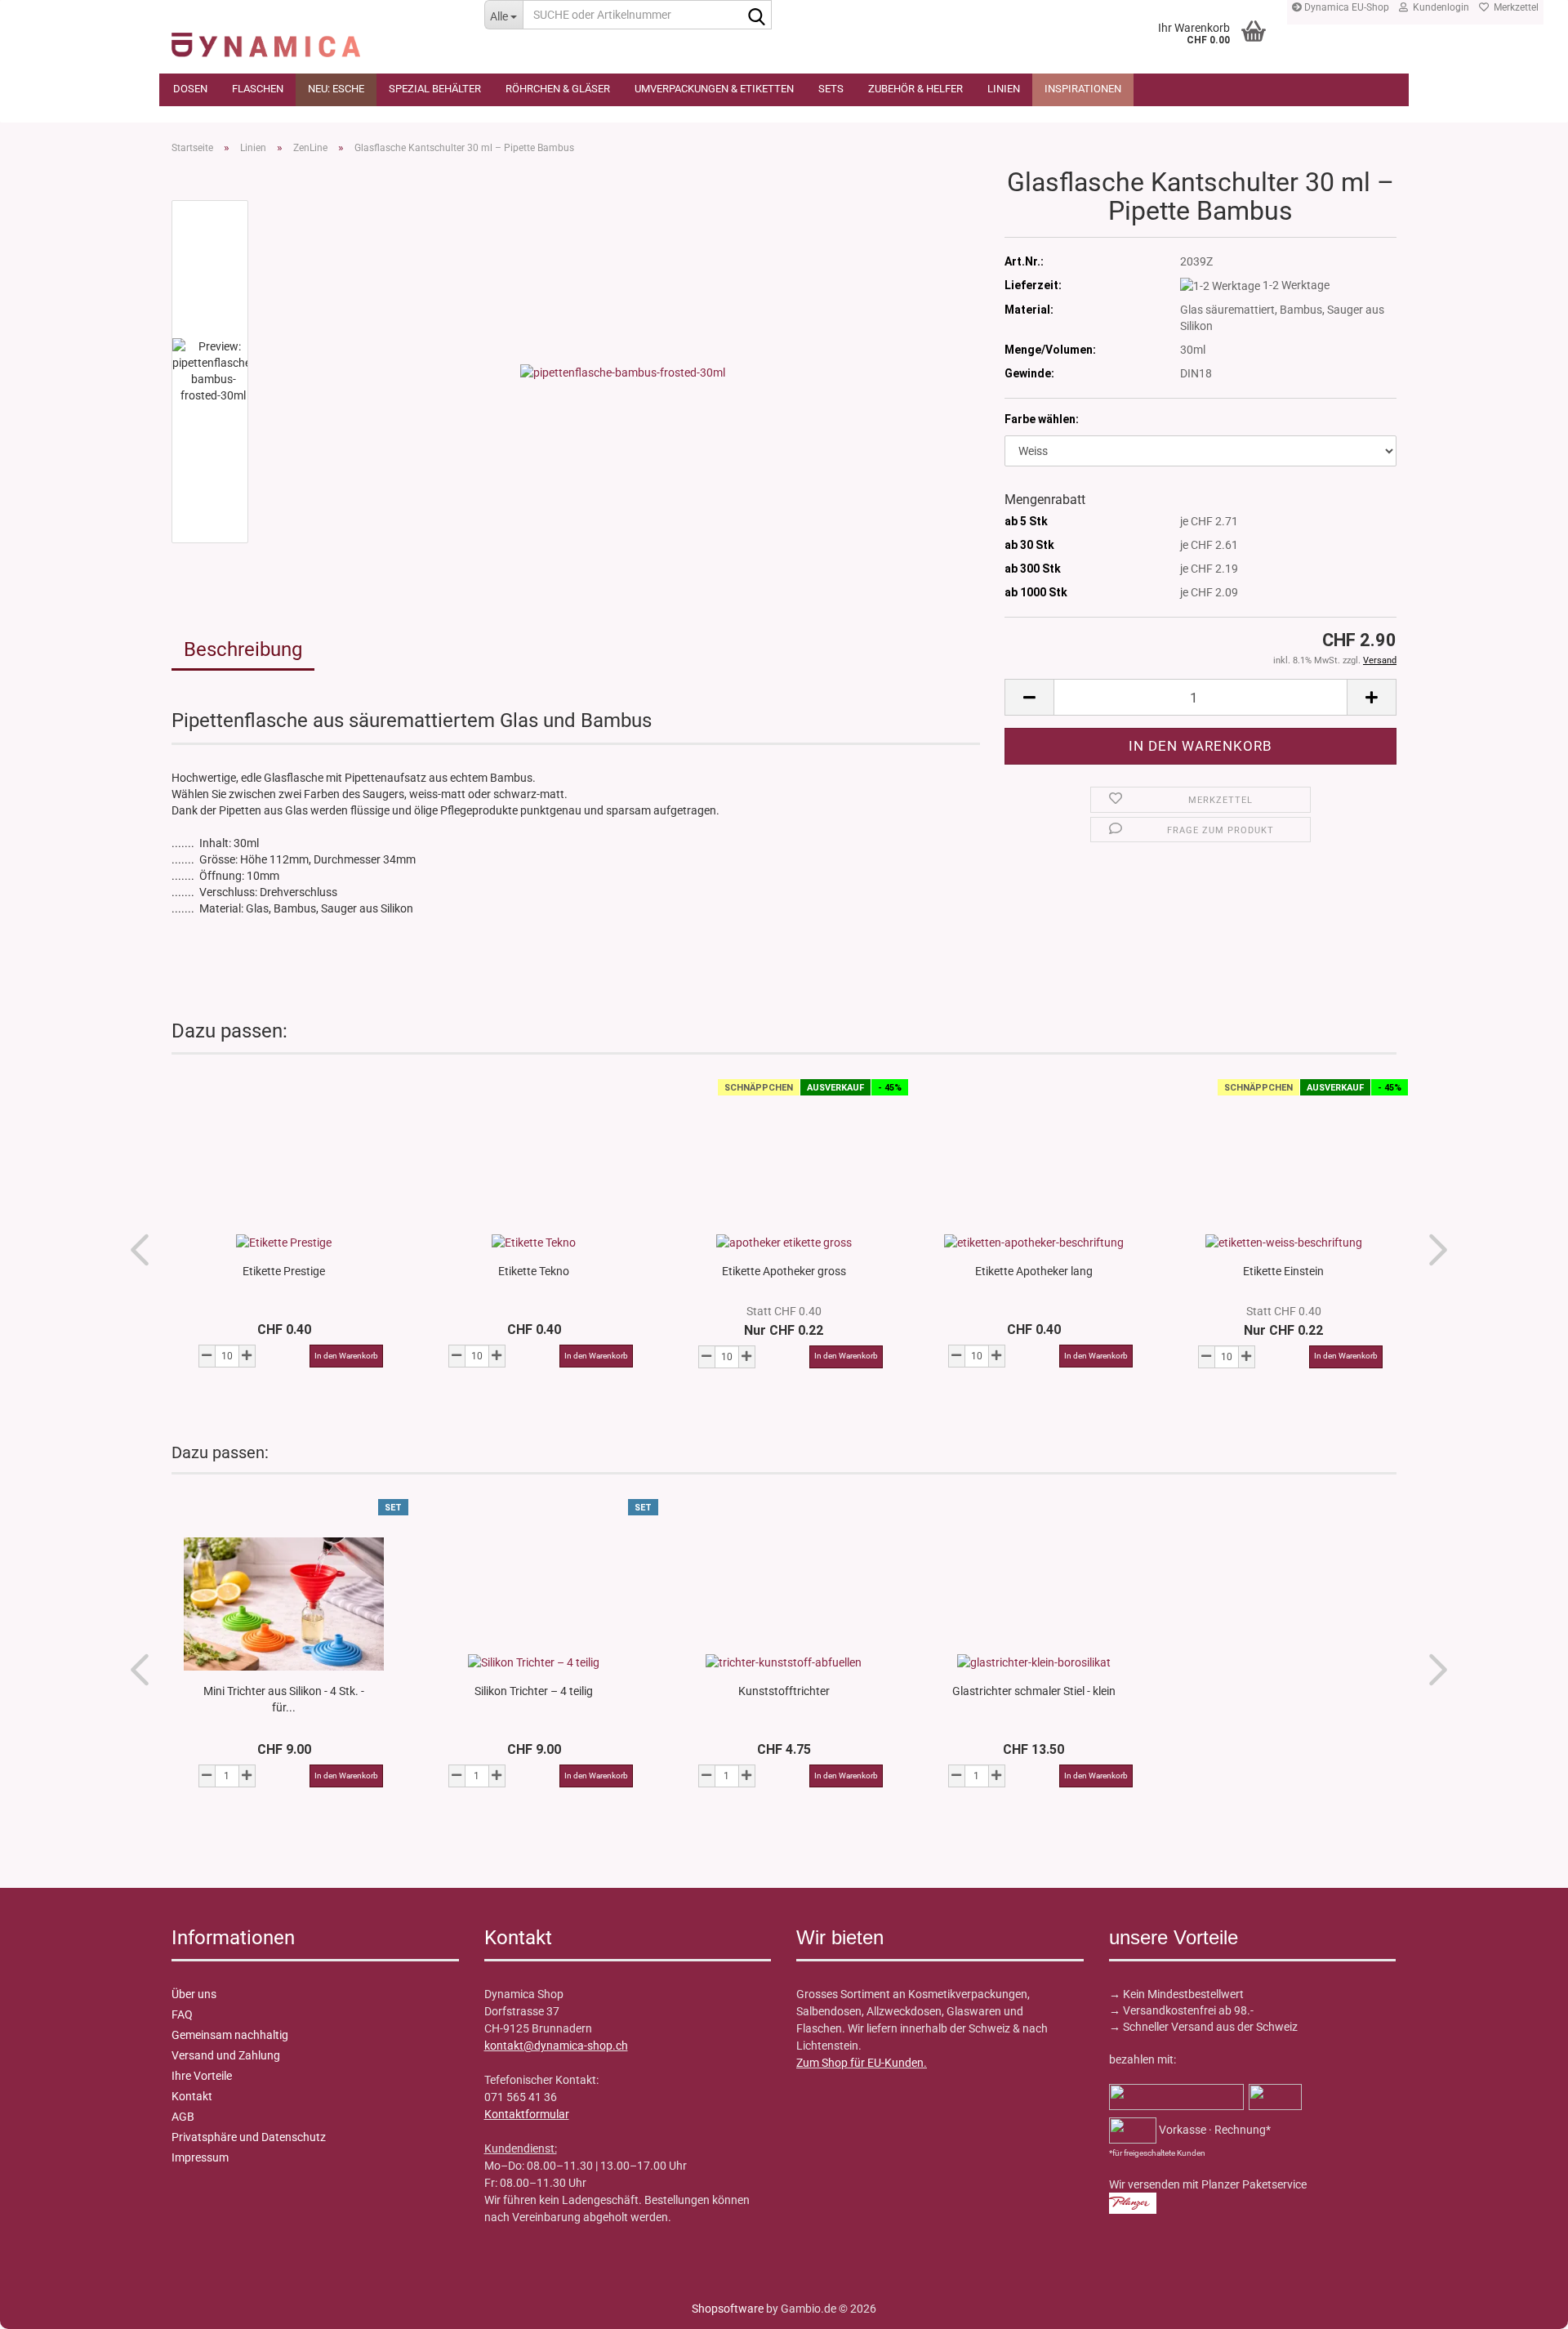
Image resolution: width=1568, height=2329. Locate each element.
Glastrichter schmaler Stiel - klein (1034, 1691)
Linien (1004, 89)
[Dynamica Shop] (316, 37)
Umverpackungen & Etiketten (714, 89)
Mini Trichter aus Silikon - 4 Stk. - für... (284, 1698)
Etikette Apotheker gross (784, 1271)
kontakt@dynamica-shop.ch (556, 2046)
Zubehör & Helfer (915, 89)
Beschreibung (243, 649)
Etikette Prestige (284, 1271)
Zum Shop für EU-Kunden (860, 2063)
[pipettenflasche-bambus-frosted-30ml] (623, 371)
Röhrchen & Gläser (558, 89)
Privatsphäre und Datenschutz (249, 2137)
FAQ (182, 2014)
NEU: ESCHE (336, 89)
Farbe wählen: (1042, 419)
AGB (183, 2117)
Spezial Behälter (435, 89)
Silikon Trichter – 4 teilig (534, 1691)
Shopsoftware (728, 2309)
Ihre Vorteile (202, 2076)
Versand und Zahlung (226, 2055)
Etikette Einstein (1283, 1271)
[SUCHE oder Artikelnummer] (756, 16)
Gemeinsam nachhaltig (230, 2035)
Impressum (200, 2157)
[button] (1029, 697)
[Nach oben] (45, 2304)
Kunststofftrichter (784, 1691)
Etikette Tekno (534, 1271)
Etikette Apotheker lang (1034, 1271)
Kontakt (192, 2096)
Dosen (190, 89)
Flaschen (258, 89)
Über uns (194, 1994)
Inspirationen (1083, 89)
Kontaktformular (527, 2114)
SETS (831, 89)
